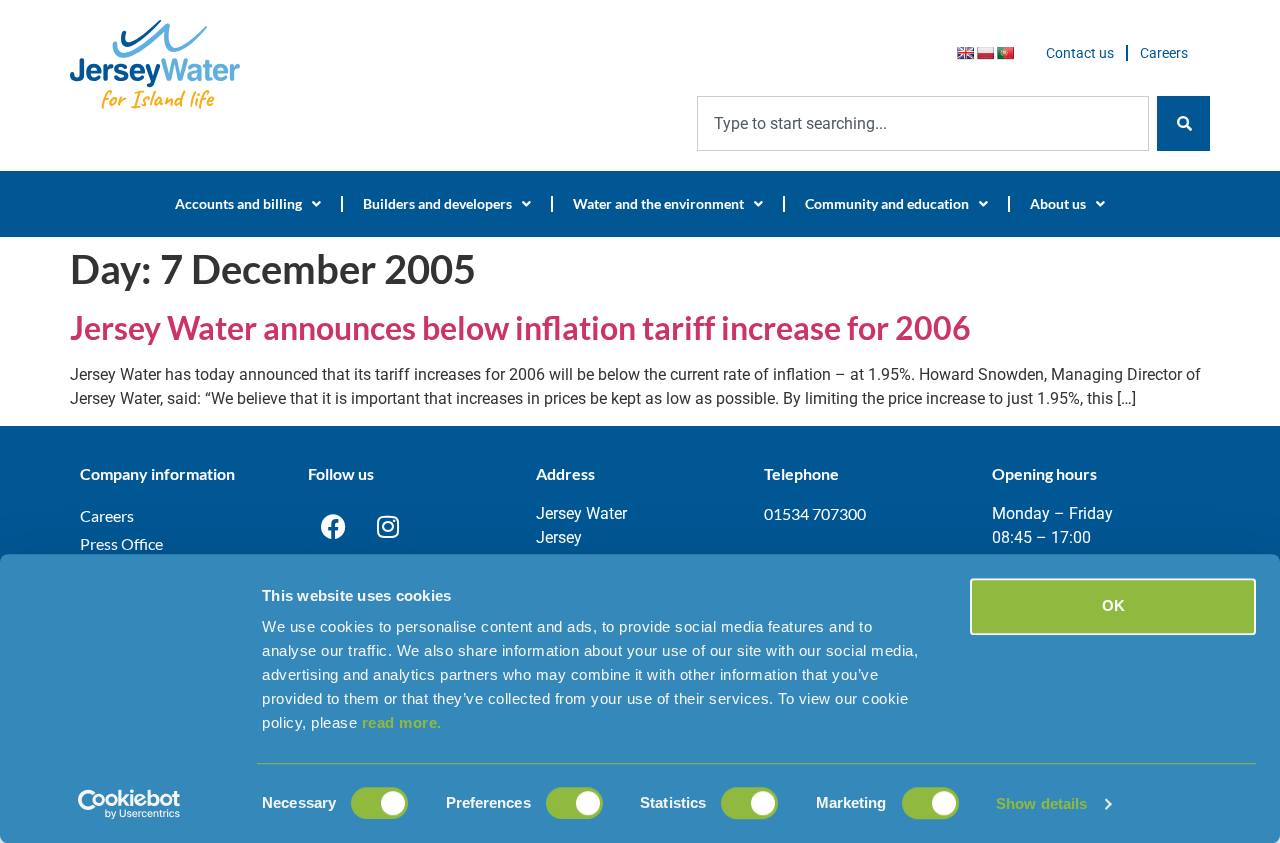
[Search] (1183, 123)
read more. (402, 722)
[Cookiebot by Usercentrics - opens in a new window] (129, 804)
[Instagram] (388, 527)
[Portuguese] (1005, 53)
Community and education (887, 203)
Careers (1164, 53)
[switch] (574, 803)
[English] (965, 53)
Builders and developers (437, 203)
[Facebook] (333, 527)
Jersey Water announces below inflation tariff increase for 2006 (520, 327)
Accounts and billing (238, 203)
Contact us (1080, 53)
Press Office (121, 543)
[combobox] (923, 123)
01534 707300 (815, 513)
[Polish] (985, 53)
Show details (1041, 803)
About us (1058, 203)
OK (1113, 605)
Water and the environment (658, 203)
